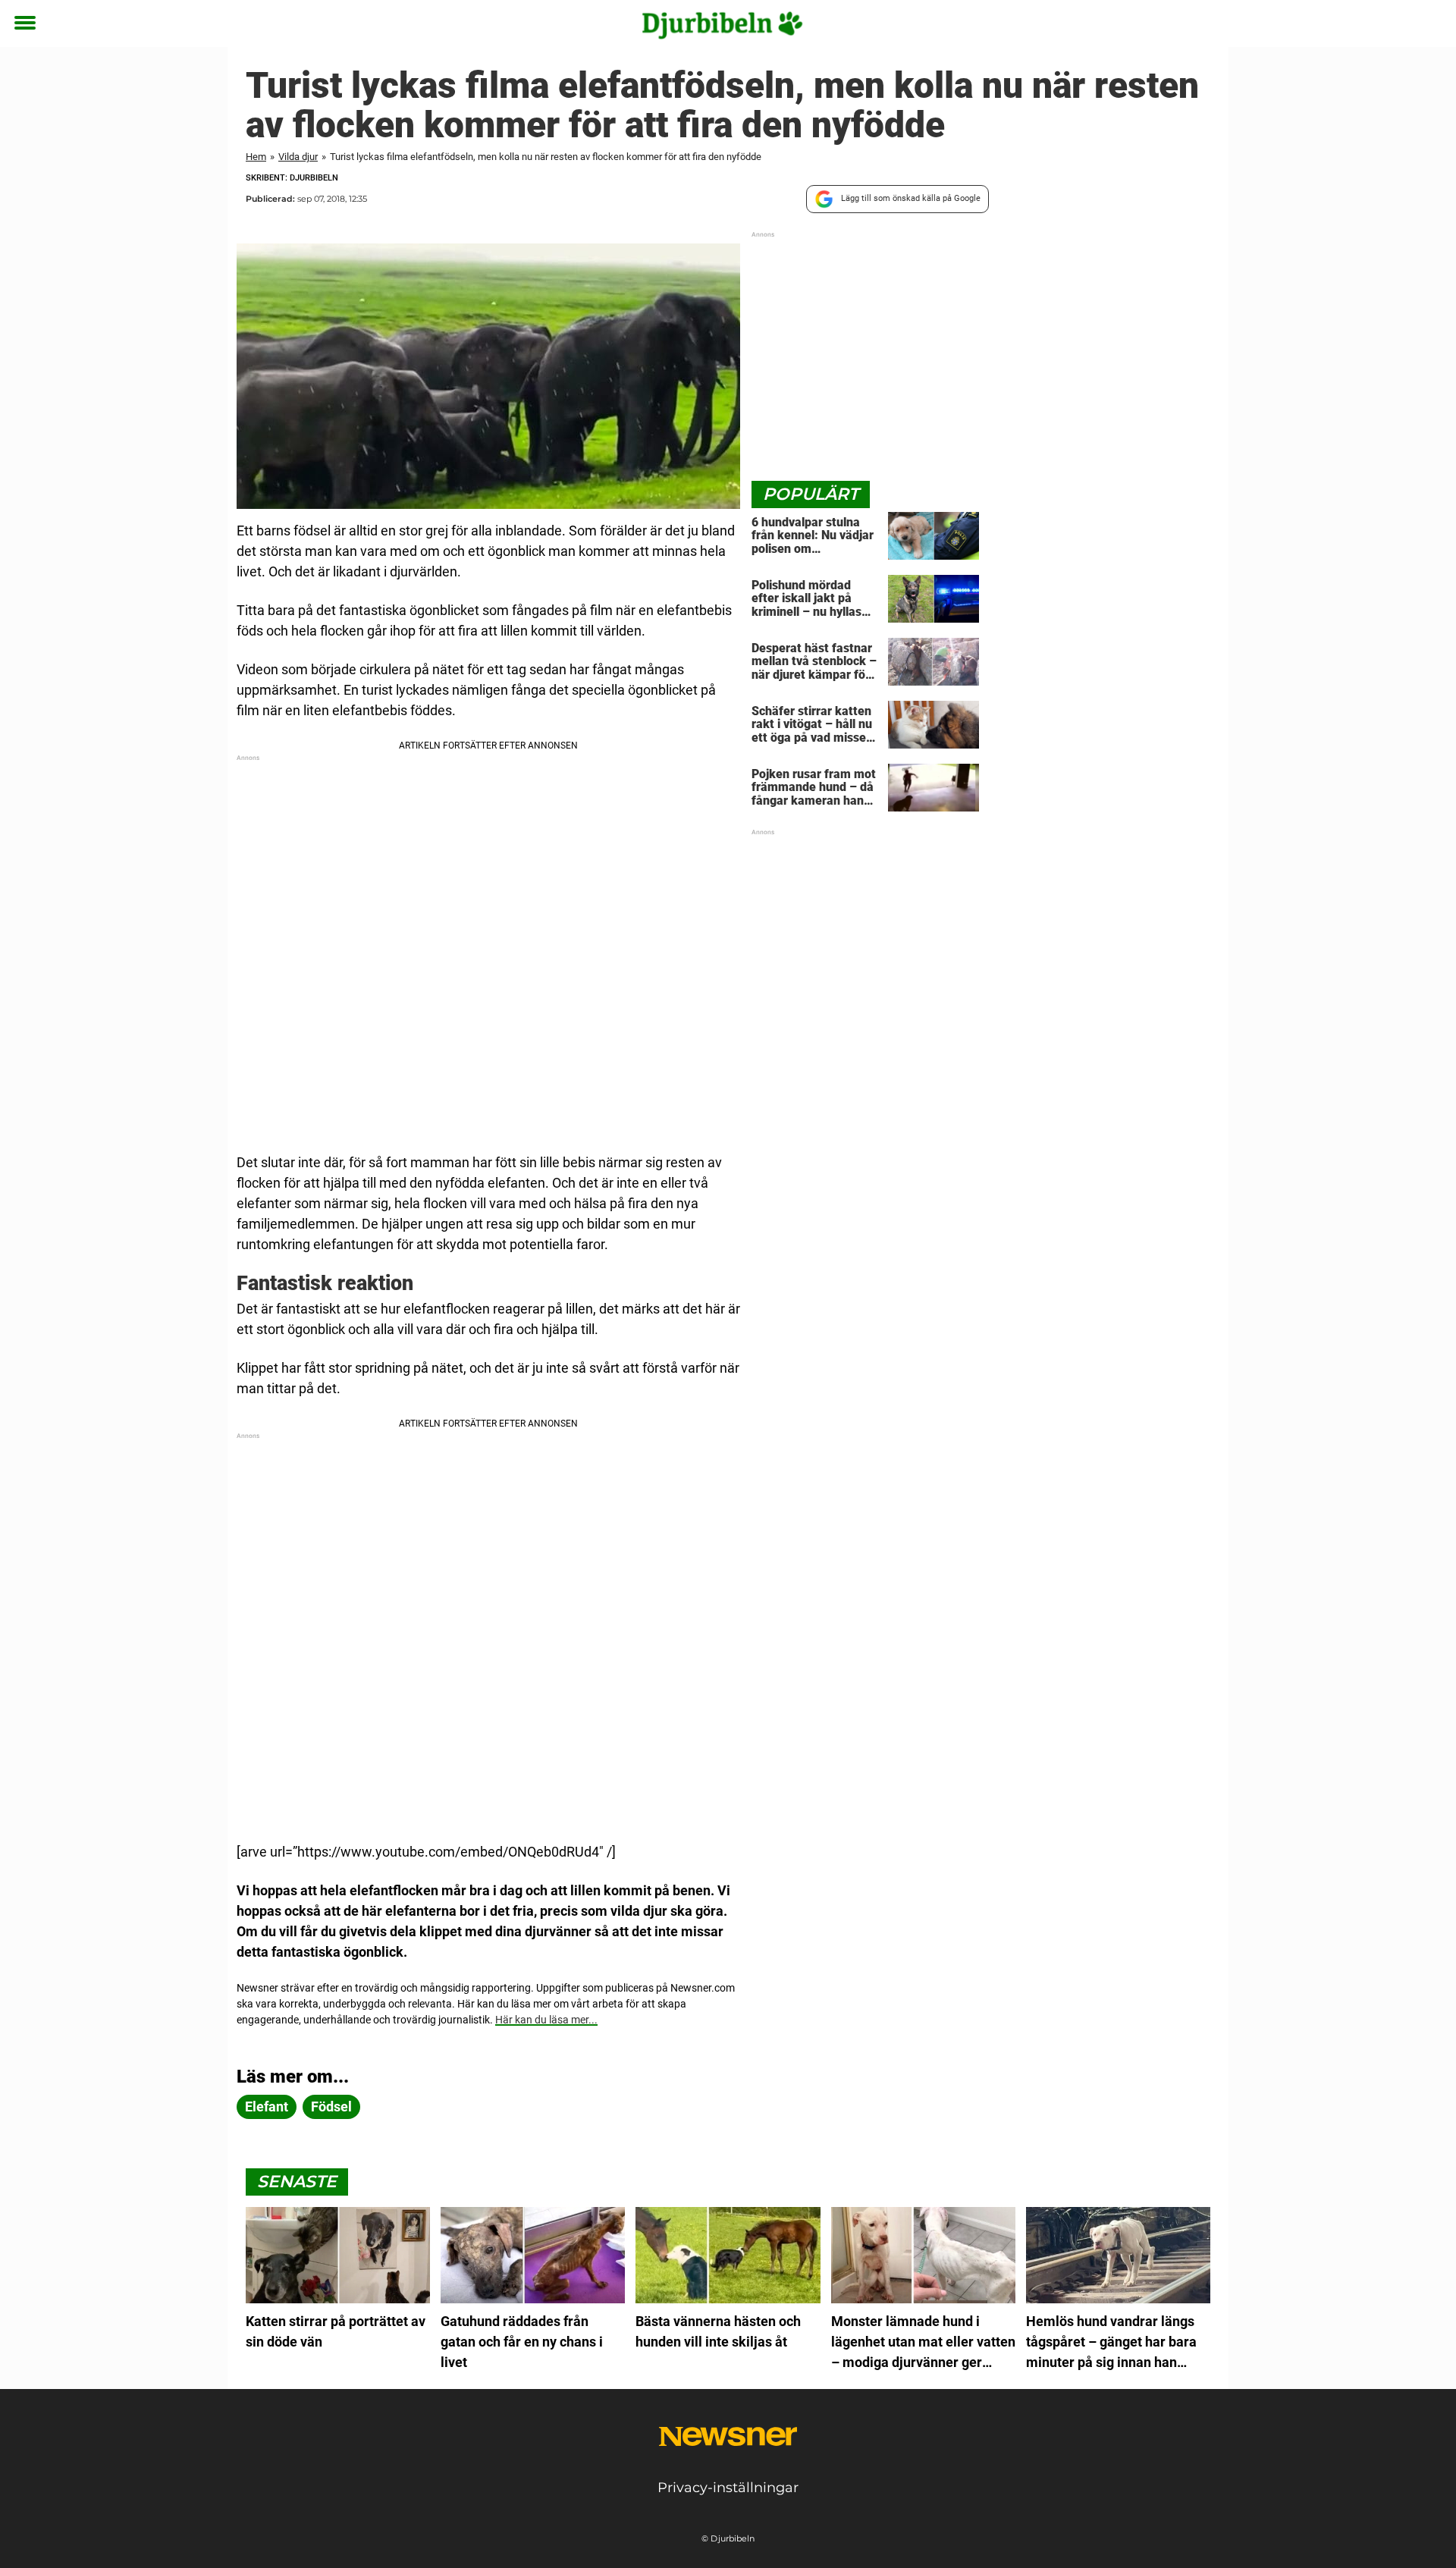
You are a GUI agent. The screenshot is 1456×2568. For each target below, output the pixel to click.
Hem (256, 157)
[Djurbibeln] (722, 24)
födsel (331, 2107)
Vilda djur (298, 157)
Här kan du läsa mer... (546, 2020)
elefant (267, 2107)
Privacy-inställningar (728, 2488)
